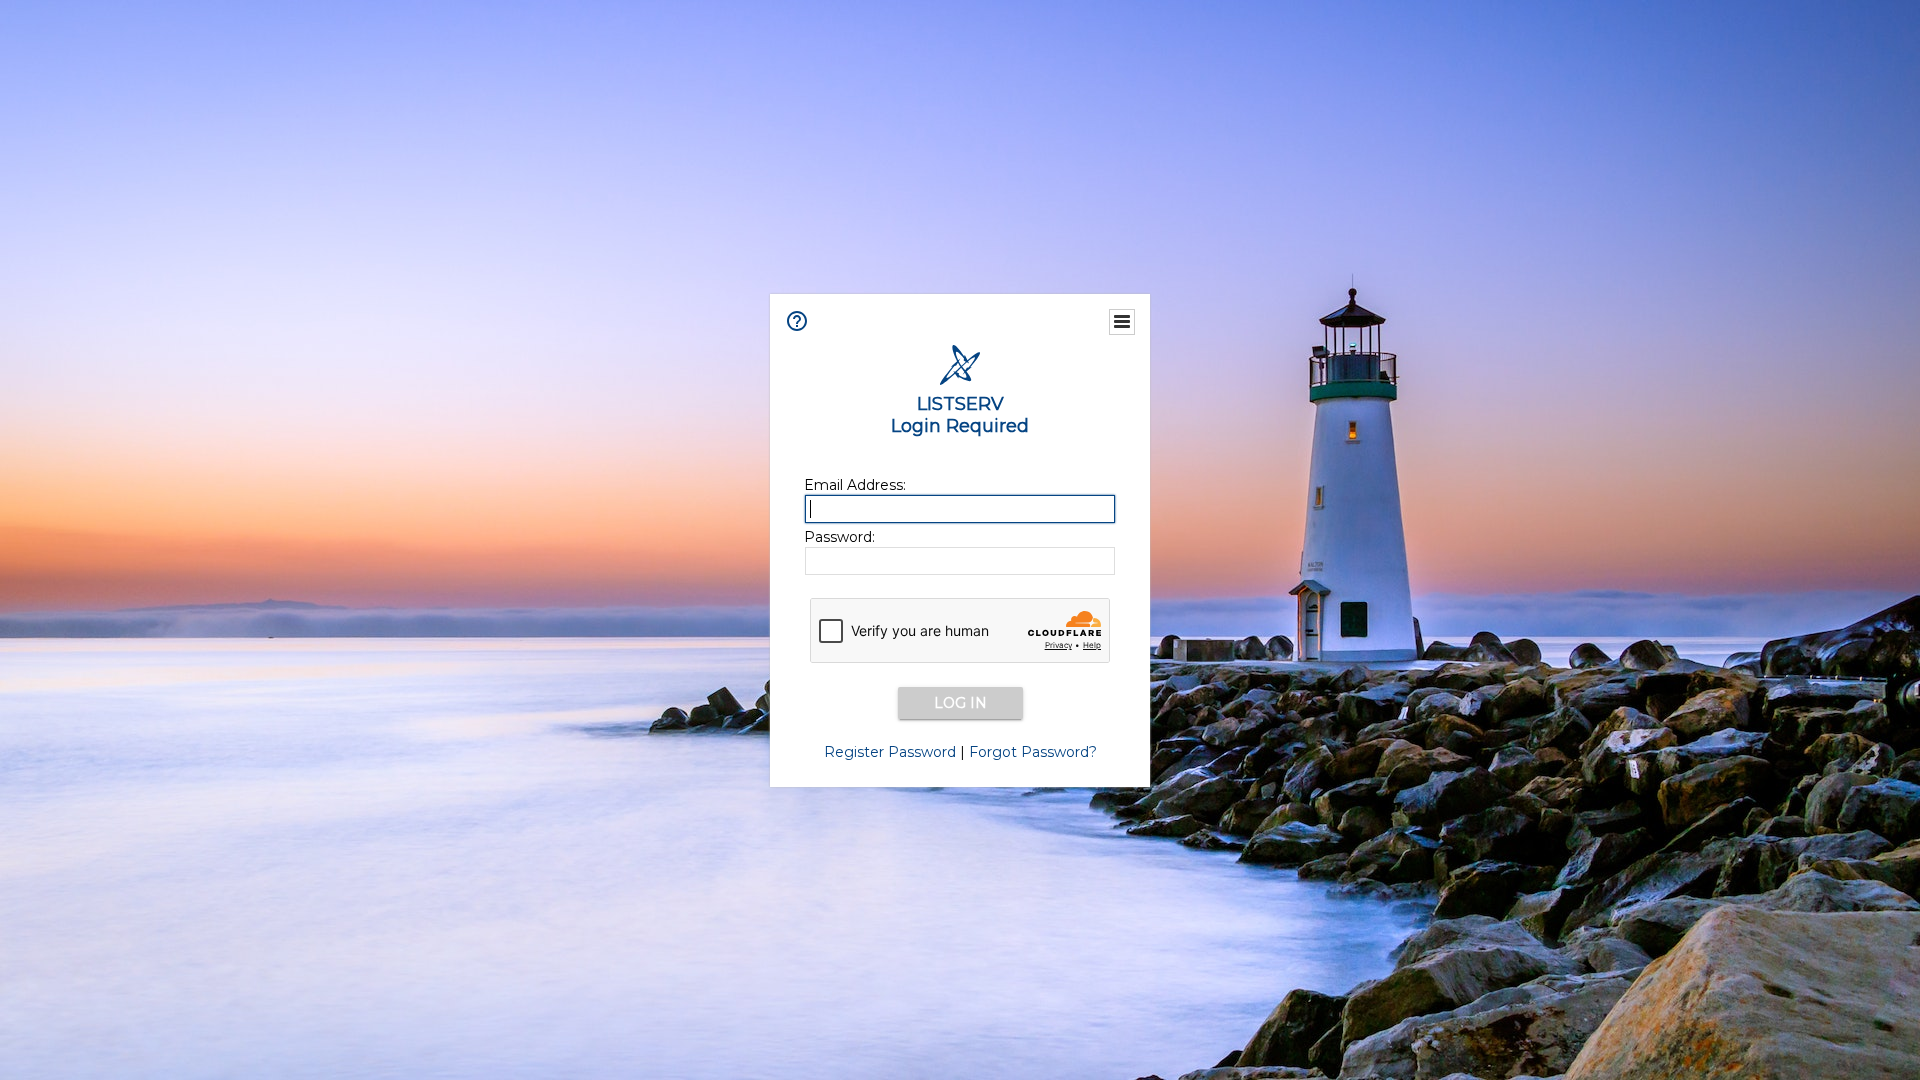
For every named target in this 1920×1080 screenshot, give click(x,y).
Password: (839, 537)
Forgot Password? (1033, 752)
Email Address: (855, 485)
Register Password (890, 752)
